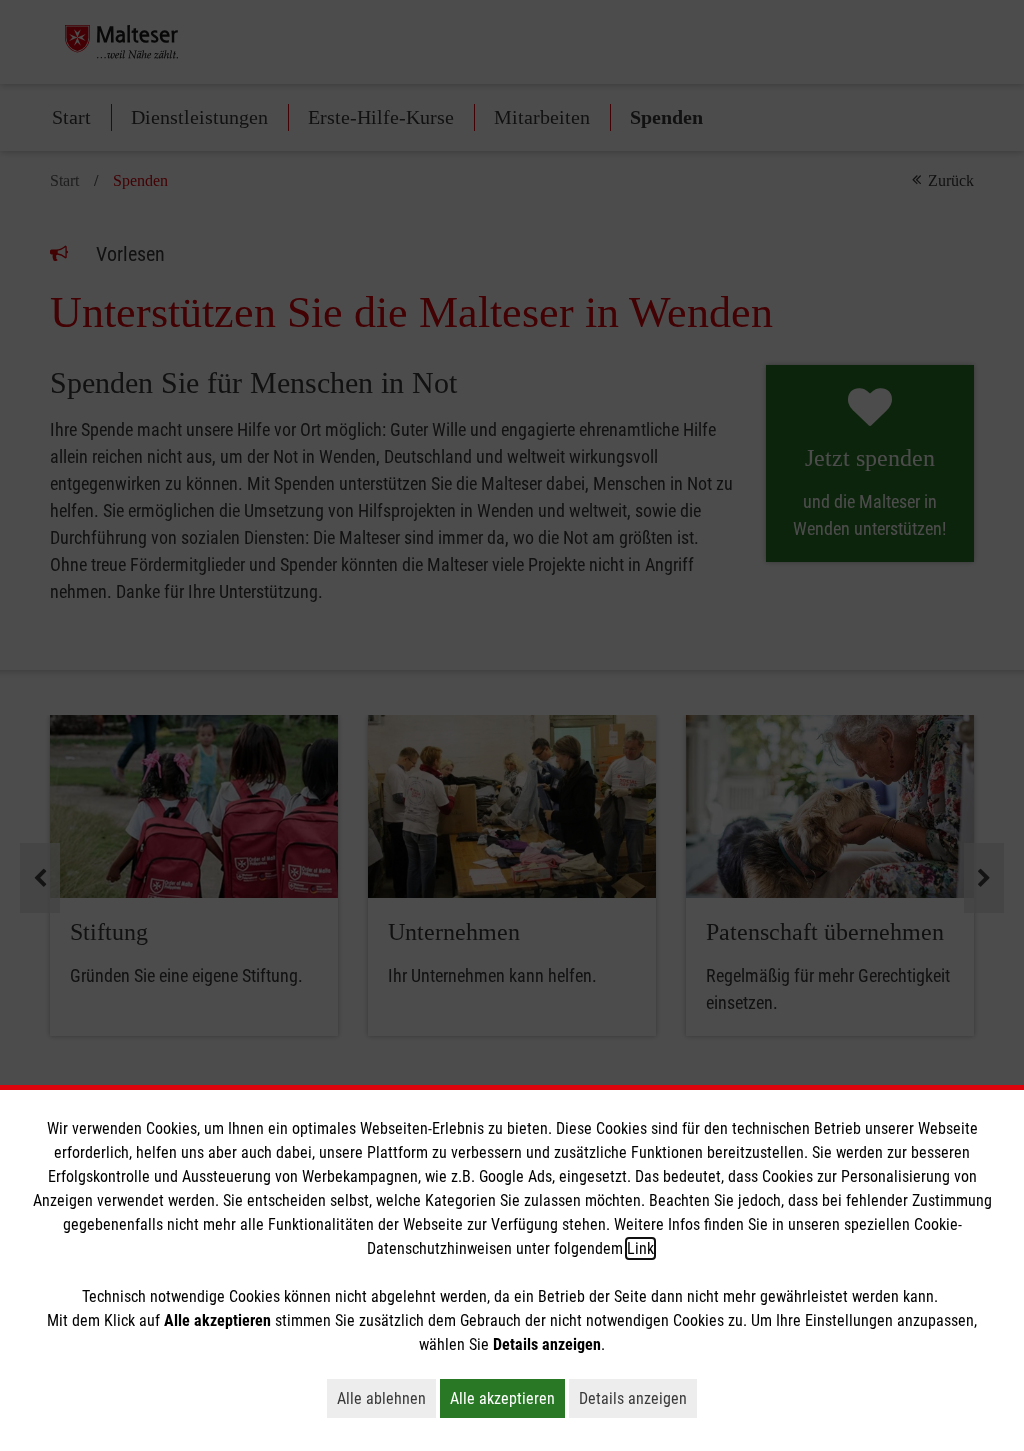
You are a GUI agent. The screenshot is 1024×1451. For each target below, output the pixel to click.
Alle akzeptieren (507, 1398)
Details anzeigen (638, 1398)
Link (640, 1248)
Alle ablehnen (386, 1398)
